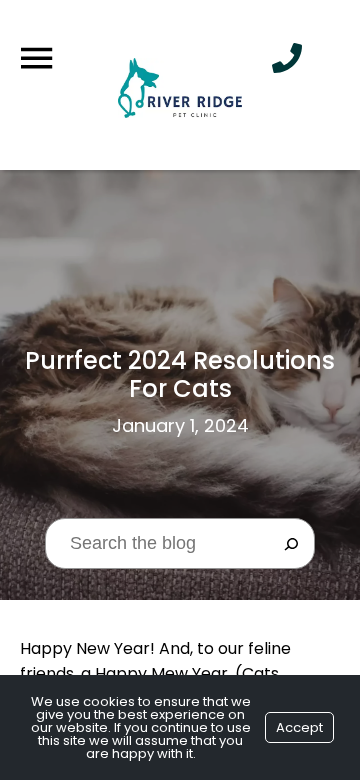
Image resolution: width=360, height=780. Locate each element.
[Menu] (36, 58)
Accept (299, 727)
